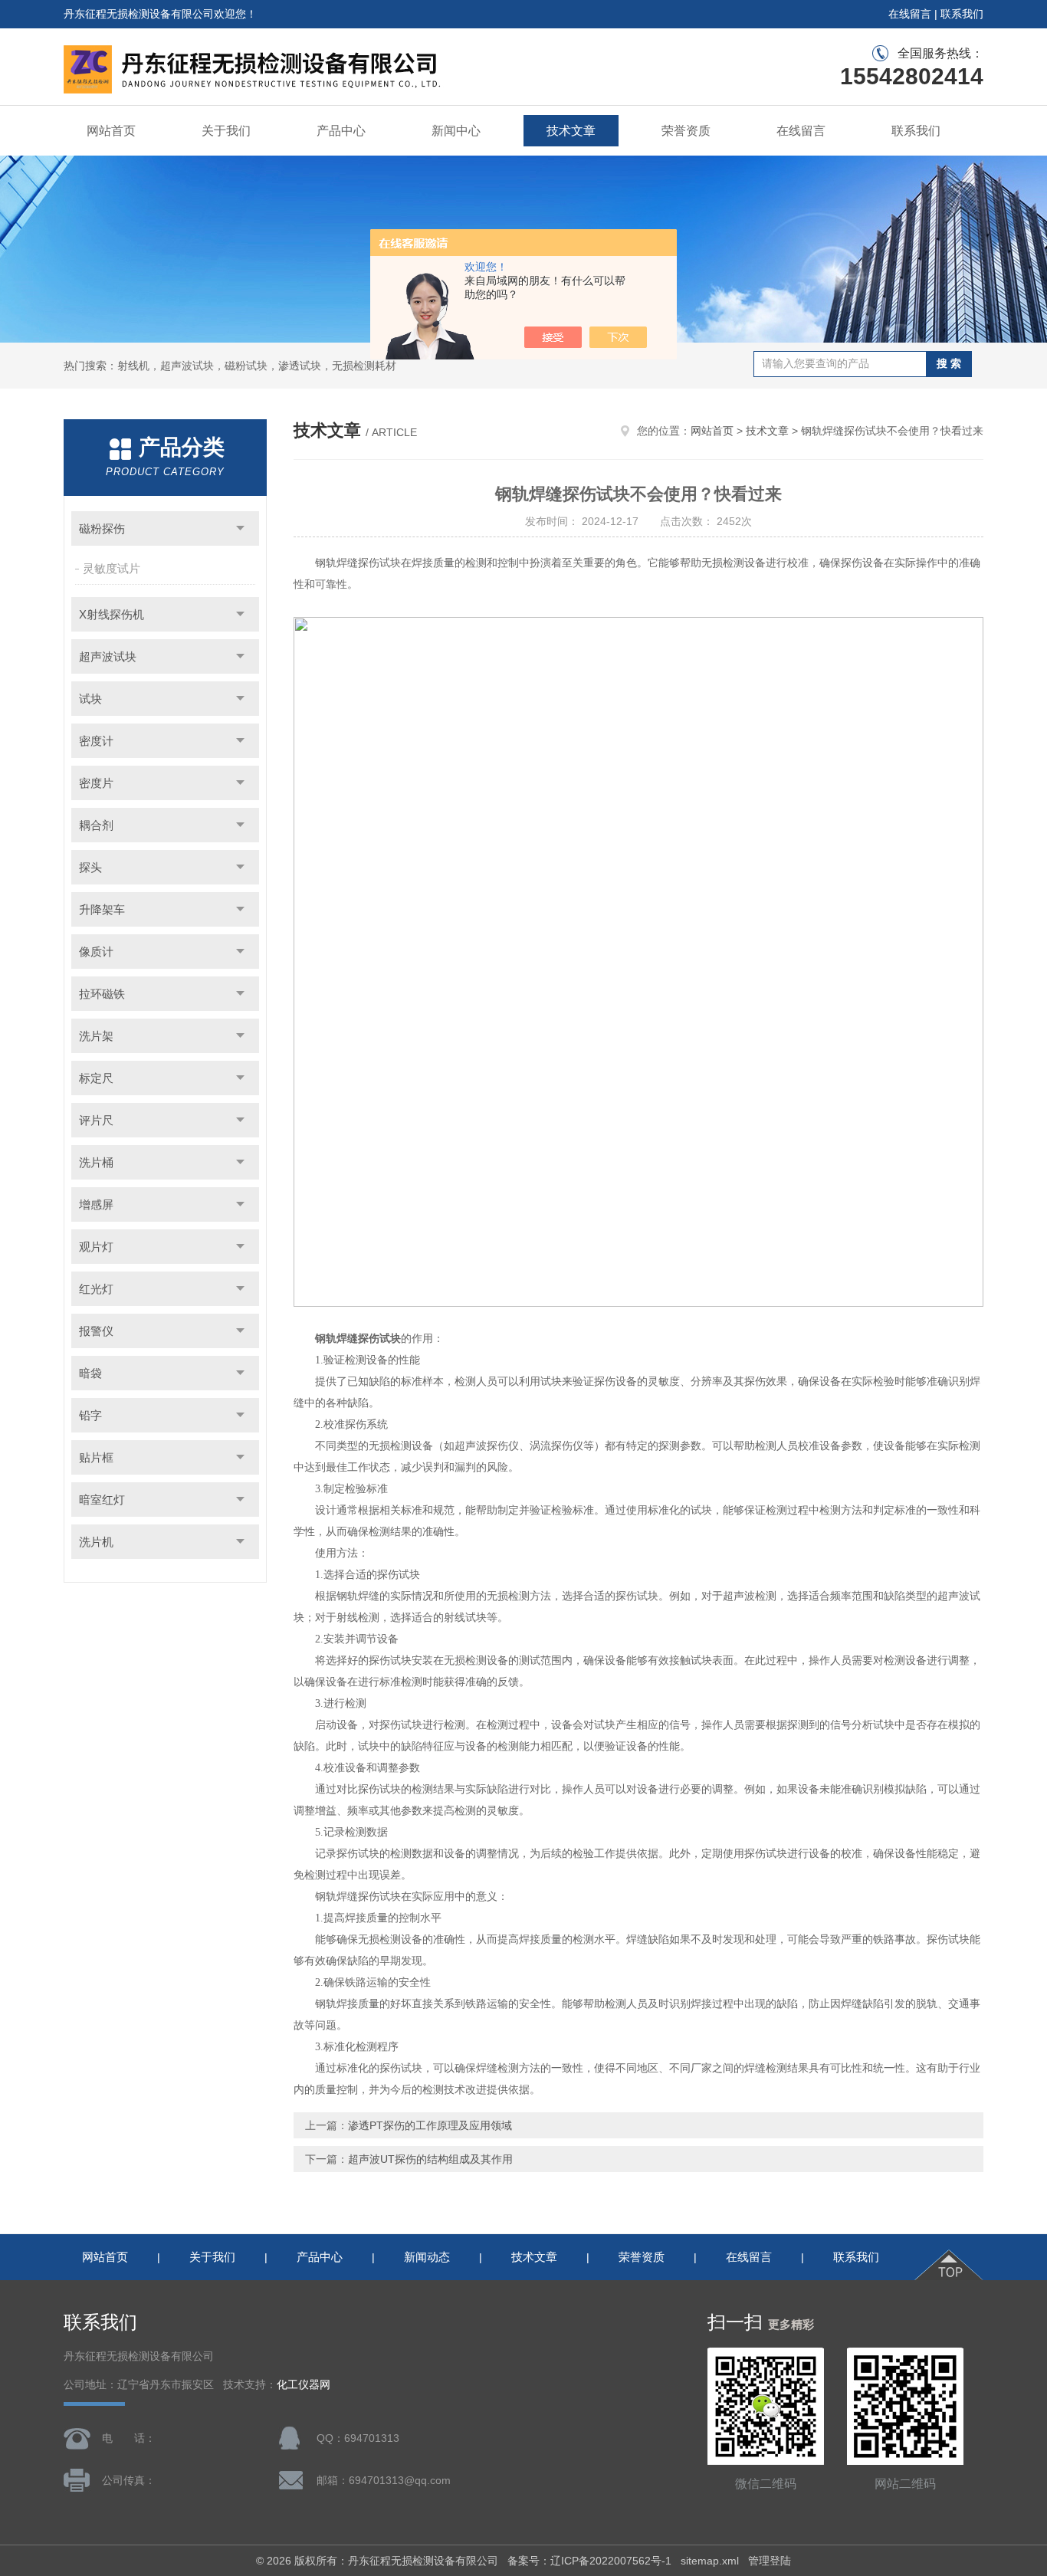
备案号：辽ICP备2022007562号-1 (589, 2561)
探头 (90, 867)
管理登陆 (770, 2561)
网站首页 (111, 131)
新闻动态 (427, 2257)
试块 (90, 699)
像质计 (96, 952)
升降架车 (102, 909)
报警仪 (96, 1331)
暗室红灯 (102, 1500)
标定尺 (96, 1078)
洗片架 (96, 1036)
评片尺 (96, 1120)
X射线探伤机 (112, 614)
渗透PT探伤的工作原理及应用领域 (430, 2125)
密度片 (96, 783)
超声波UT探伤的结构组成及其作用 (430, 2159)
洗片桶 (96, 1162)
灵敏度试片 (112, 568)
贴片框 (96, 1457)
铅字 (90, 1415)
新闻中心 (456, 131)
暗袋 (90, 1373)
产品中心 (341, 131)
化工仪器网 (304, 2385)
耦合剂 (96, 825)
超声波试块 (108, 656)
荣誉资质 (686, 131)
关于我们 (226, 131)
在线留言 (910, 14)
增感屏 (96, 1204)
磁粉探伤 (102, 528)
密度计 (96, 741)
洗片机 (96, 1542)
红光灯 (96, 1289)
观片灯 (96, 1247)
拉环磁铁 (102, 994)
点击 (240, 528)
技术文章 (571, 131)
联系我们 (962, 14)
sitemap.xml (710, 2561)
